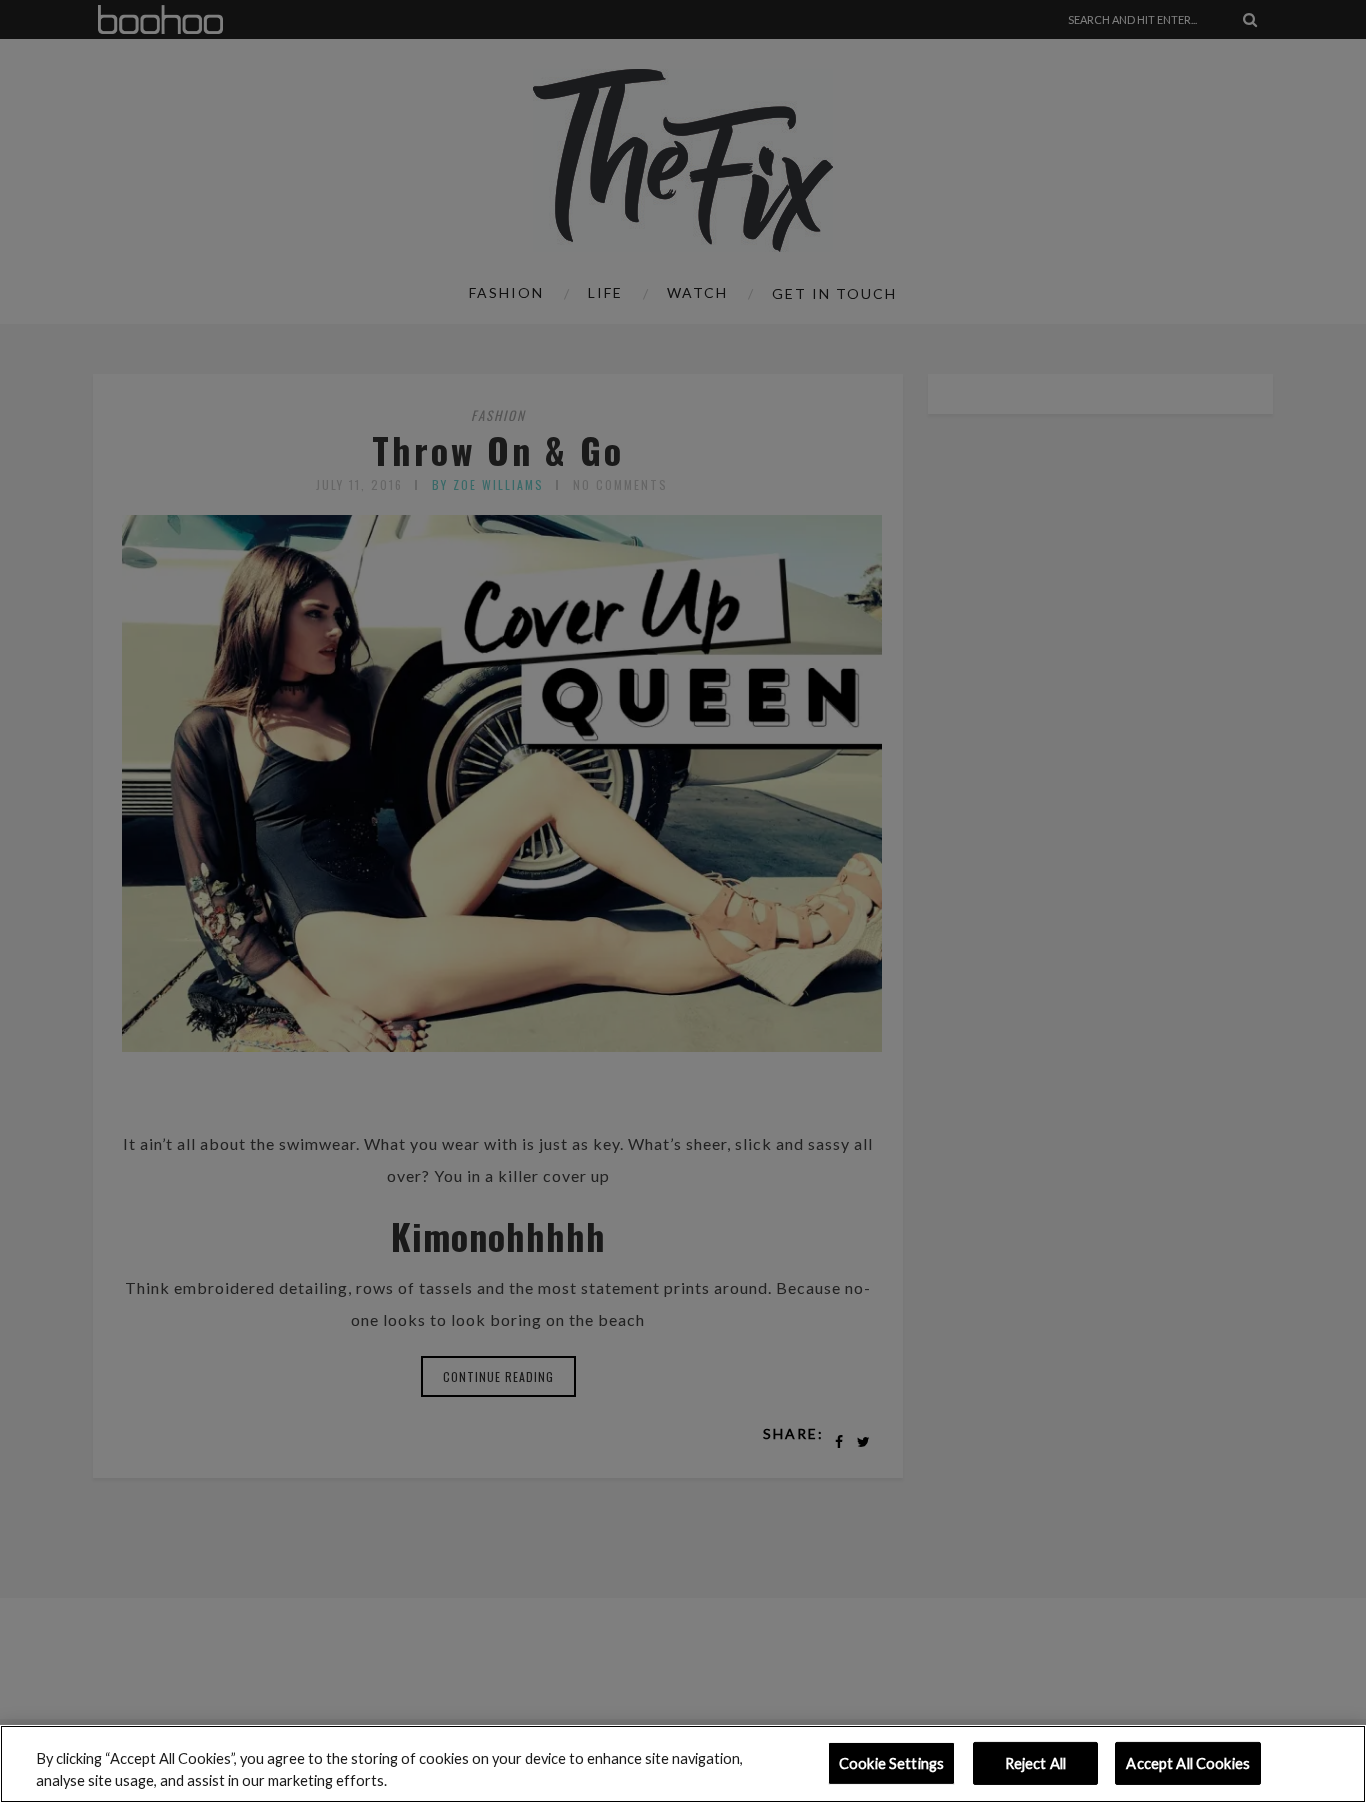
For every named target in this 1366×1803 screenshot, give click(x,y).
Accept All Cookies (1188, 1763)
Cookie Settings (891, 1763)
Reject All (1035, 1763)
